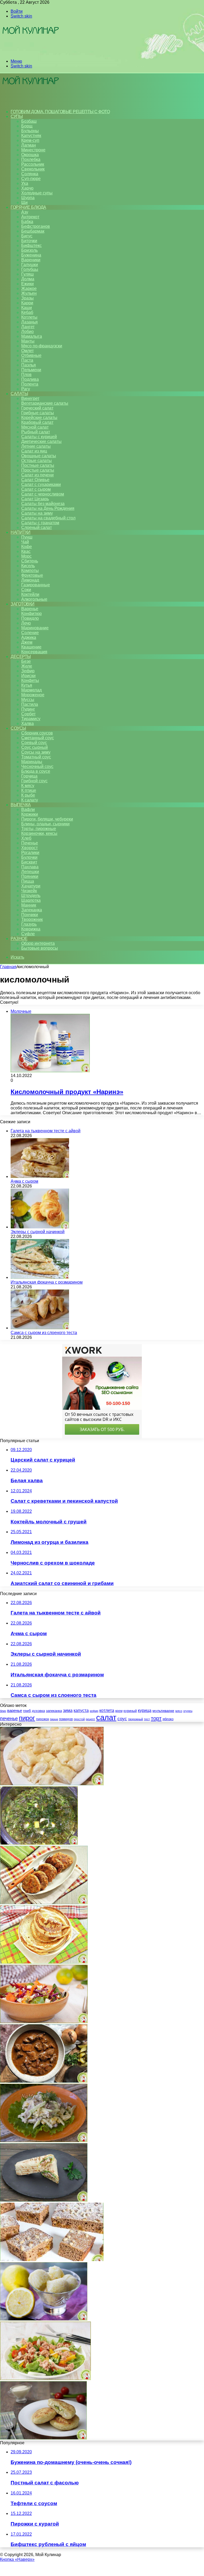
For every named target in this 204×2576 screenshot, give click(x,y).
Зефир (28, 671)
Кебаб (27, 312)
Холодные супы (37, 193)
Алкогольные (34, 599)
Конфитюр (31, 614)
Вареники (31, 260)
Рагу (26, 389)
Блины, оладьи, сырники (45, 824)
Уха (25, 183)
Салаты (19, 394)
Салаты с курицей (39, 437)
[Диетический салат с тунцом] (45, 2379)
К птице (29, 790)
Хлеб (26, 838)
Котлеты (29, 317)
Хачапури (31, 886)
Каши (27, 308)
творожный (135, 1719)
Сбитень (30, 561)
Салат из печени (37, 475)
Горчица (29, 776)
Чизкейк (29, 891)
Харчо (27, 188)
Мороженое (33, 695)
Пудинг (28, 709)
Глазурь (29, 924)
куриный (130, 1711)
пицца (54, 1719)
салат (106, 1717)
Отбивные (31, 355)
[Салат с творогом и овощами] (44, 2022)
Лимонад (30, 580)
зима (68, 1710)
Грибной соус (34, 781)
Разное (19, 939)
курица (145, 1710)
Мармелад (31, 690)
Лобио (27, 332)
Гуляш (27, 274)
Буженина (31, 255)
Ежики (27, 284)
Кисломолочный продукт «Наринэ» (67, 1092)
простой (79, 1719)
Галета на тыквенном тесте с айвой (46, 1131)
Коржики (30, 814)
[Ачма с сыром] (40, 1176)
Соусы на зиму (36, 752)
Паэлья (29, 365)
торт (156, 1718)
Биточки (29, 241)
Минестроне (33, 150)
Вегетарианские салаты (45, 403)
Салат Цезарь (35, 499)
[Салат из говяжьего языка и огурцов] (44, 2141)
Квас (26, 551)
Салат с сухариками (41, 484)
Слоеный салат (37, 527)
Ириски (28, 676)
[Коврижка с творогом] (52, 2260)
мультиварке (163, 1711)
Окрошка (30, 155)
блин (3, 1711)
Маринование (35, 628)
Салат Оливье (35, 480)
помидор (66, 1719)
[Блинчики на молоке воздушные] (44, 1962)
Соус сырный (35, 747)
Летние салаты (36, 446)
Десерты (21, 657)
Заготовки (23, 604)
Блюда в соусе (36, 771)
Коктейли (30, 594)
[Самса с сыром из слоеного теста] (40, 1328)
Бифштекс (31, 245)
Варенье (30, 609)
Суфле (28, 934)
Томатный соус (36, 757)
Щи (24, 202)
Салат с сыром (36, 489)
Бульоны (30, 131)
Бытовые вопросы (40, 948)
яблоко (168, 1719)
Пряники (30, 876)
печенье (9, 1719)
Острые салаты (37, 461)
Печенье (30, 843)
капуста (81, 1710)
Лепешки (30, 872)
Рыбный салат (36, 432)
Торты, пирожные (39, 829)
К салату (30, 800)
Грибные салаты (38, 413)
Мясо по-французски (42, 346)
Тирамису (31, 719)
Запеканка (32, 910)
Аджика (29, 637)
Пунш (27, 537)
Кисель (28, 566)
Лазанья (29, 322)
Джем (27, 642)
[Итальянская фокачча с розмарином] (40, 1277)
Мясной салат (35, 427)
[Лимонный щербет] (44, 2319)
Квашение (31, 647)
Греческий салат (37, 408)
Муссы (28, 700)
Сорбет (28, 714)
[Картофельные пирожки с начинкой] (43, 2438)
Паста (27, 360)
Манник (29, 905)
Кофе (27, 547)
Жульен (29, 293)
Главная (8, 967)
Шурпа (28, 198)
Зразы (27, 298)
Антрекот (30, 217)
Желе (27, 666)
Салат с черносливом (43, 494)
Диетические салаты (41, 441)
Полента (30, 384)
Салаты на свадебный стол (48, 518)
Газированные (36, 585)
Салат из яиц (34, 451)
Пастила (30, 704)
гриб (27, 1711)
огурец (188, 1711)
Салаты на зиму (37, 513)
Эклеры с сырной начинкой (38, 1232)
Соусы (18, 728)
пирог (27, 1718)
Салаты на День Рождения (48, 508)
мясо (179, 1711)
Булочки (29, 857)
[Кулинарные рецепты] (30, 52)
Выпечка (21, 805)
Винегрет (30, 398)
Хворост (29, 848)
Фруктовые (32, 575)
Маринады (32, 762)
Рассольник (33, 164)
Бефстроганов (36, 226)
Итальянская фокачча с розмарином (47, 1282)
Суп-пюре (31, 179)
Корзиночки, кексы (39, 833)
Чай (25, 542)
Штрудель (31, 896)
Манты (28, 341)
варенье (15, 1710)
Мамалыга (32, 336)
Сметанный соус (38, 738)
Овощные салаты (39, 456)
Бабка (27, 222)
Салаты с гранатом (40, 523)
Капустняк (31, 136)
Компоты (30, 571)
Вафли (28, 809)
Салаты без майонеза (43, 504)
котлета (107, 1710)
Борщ (27, 126)
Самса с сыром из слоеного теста (44, 1333)
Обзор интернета (38, 943)
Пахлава (30, 867)
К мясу (28, 786)
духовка (38, 1711)
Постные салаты (38, 465)
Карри (27, 303)
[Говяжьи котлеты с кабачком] (44, 1903)
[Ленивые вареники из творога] (52, 1784)
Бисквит (29, 862)
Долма (28, 279)
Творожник (32, 919)
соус (122, 1719)
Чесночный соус (37, 766)
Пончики (30, 915)
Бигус (27, 236)
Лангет (28, 327)
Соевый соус (34, 743)
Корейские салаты (39, 418)
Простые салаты (38, 470)
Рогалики (30, 853)
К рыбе (28, 795)
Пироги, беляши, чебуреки (47, 819)
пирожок (42, 1719)
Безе (26, 661)
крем (119, 1711)
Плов (26, 375)
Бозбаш (29, 121)
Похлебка (31, 159)
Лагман (29, 145)
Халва (27, 723)
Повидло (30, 618)
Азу (25, 212)
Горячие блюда (28, 207)
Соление (30, 633)
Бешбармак (33, 231)
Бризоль (29, 250)
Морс (26, 556)
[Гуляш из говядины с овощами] (44, 2081)
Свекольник (33, 169)
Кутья (27, 685)
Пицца (28, 881)
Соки (26, 590)
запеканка (54, 1711)
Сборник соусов (37, 733)
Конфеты (30, 680)
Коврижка (31, 929)
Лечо (26, 623)
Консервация (34, 652)
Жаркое (29, 289)
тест (147, 1719)
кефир (94, 1711)
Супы (17, 116)
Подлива (30, 379)
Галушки (30, 265)
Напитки (21, 532)
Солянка (30, 174)
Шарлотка (31, 900)
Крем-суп (30, 140)
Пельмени (31, 370)
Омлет (27, 351)
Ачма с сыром (24, 1181)
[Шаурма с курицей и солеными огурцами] (44, 2200)
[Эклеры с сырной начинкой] (40, 1227)
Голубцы (30, 269)
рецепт (90, 1719)
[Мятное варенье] (39, 1843)
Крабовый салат (37, 422)
